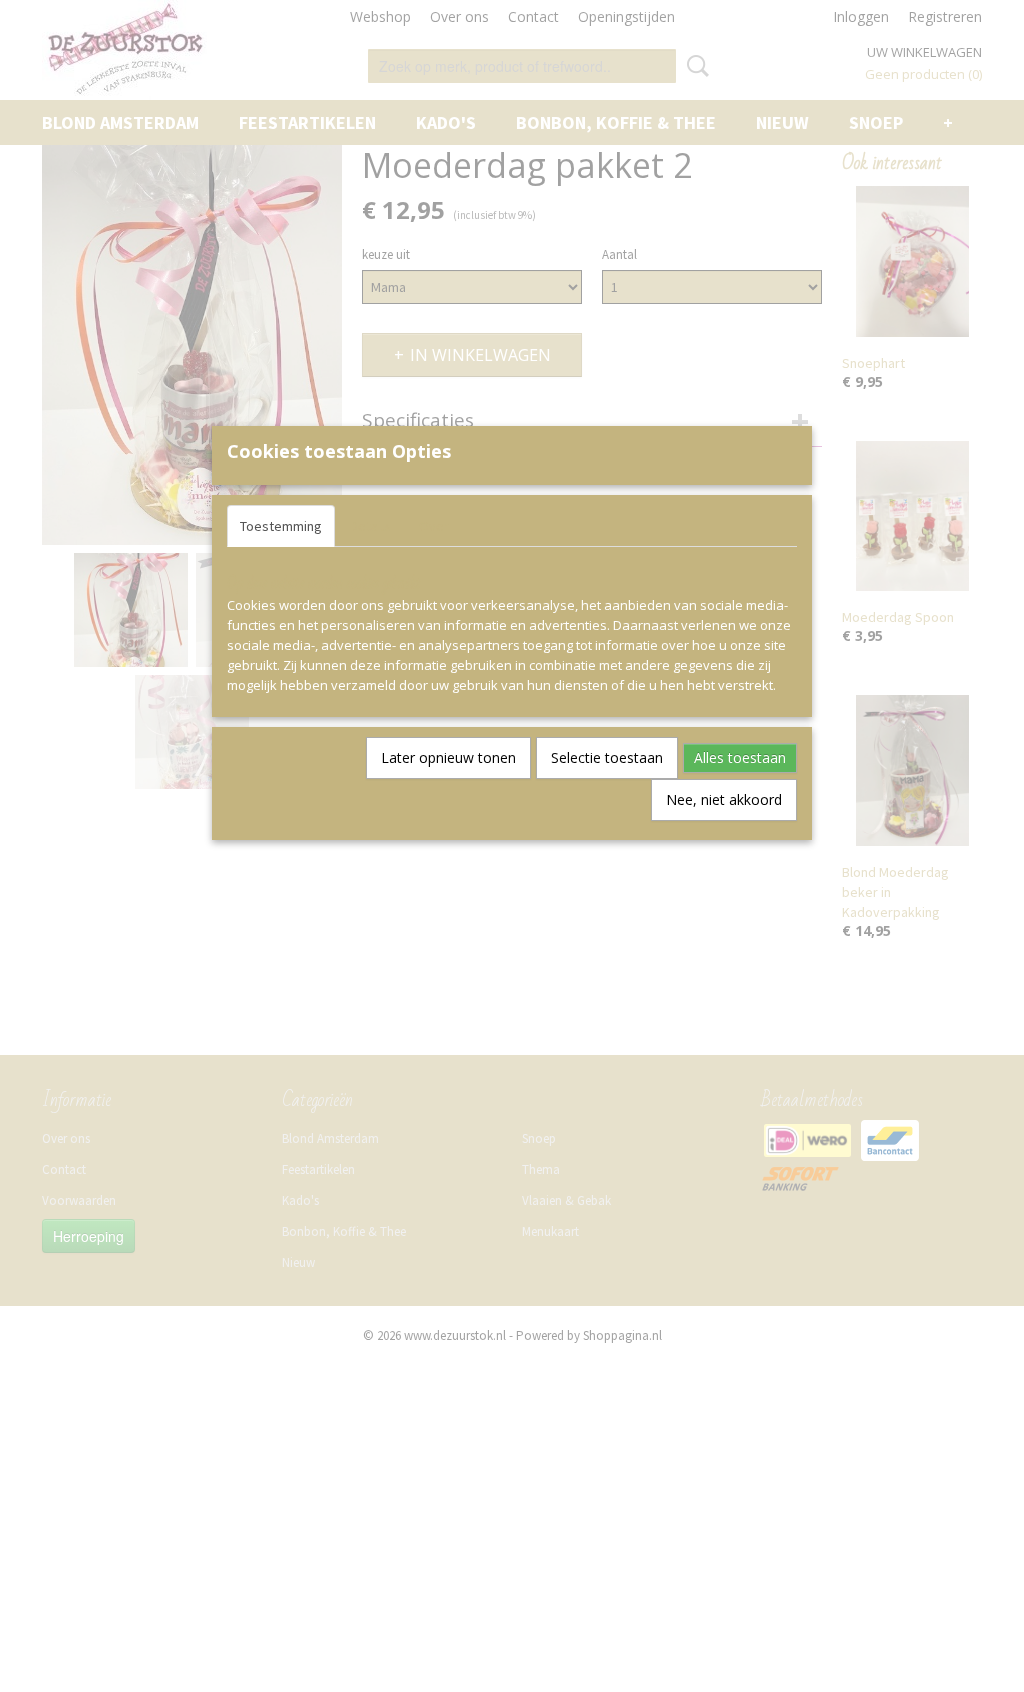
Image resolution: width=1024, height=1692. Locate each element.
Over (434, 526)
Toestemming (281, 526)
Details (370, 526)
